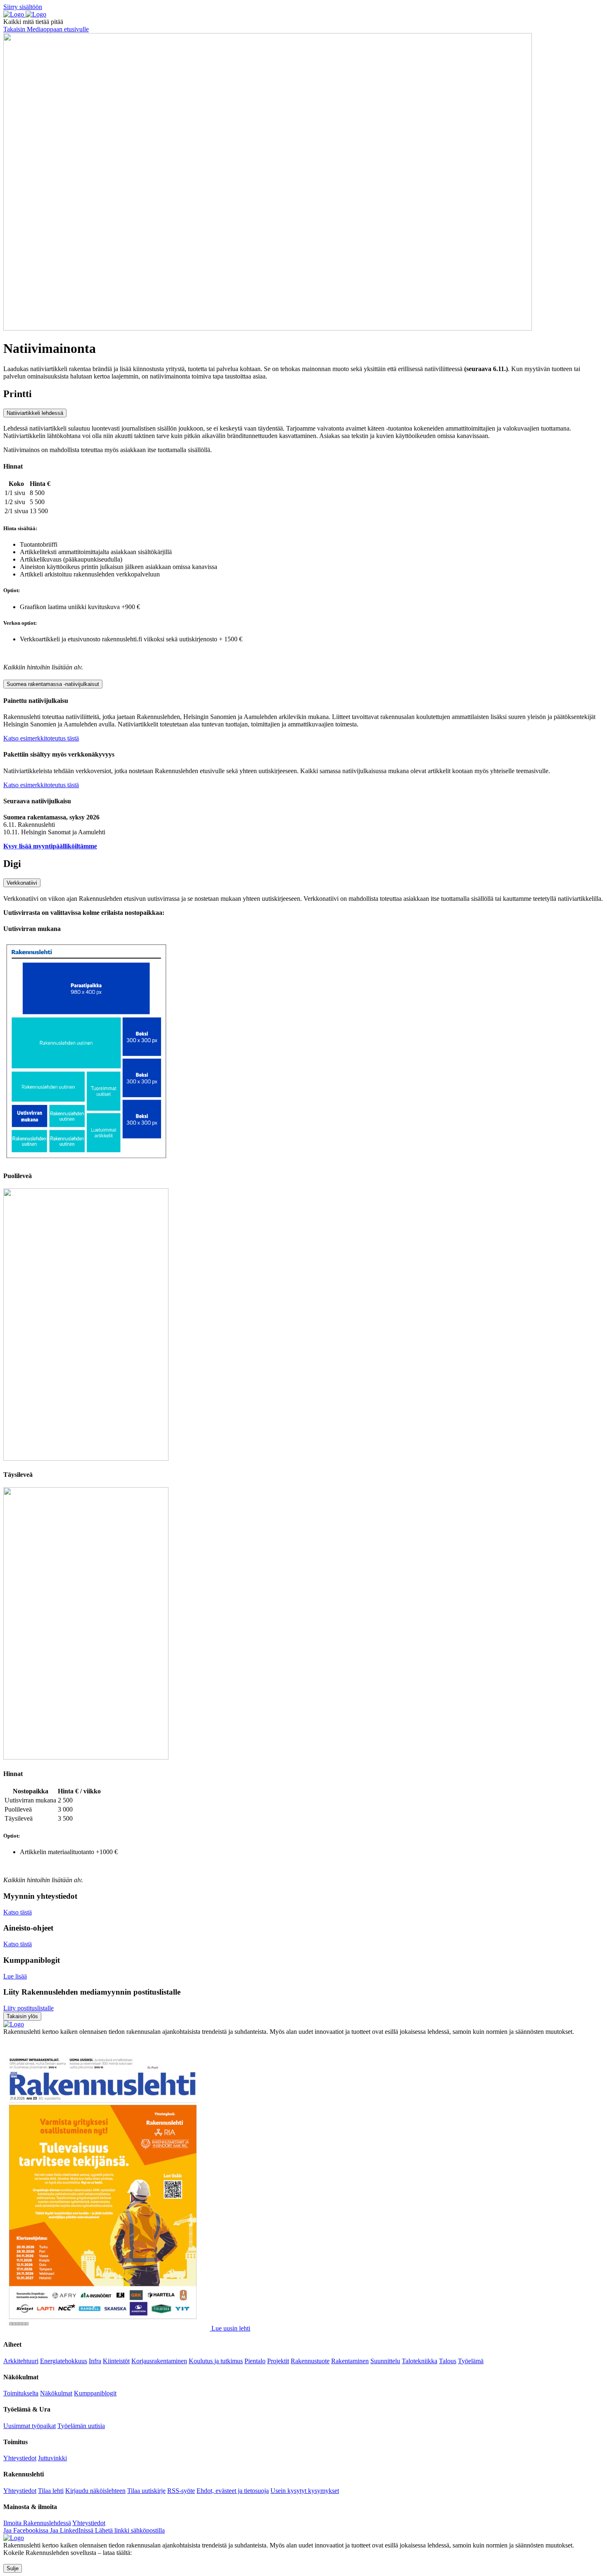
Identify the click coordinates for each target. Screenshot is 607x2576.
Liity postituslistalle (28, 2008)
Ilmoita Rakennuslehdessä (37, 2523)
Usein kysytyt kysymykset (305, 2491)
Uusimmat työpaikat (30, 2426)
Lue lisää (15, 1976)
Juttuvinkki (52, 2458)
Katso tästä (18, 1912)
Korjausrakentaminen (159, 2361)
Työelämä (471, 2361)
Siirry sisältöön (23, 7)
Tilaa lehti (51, 2491)
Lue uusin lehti (231, 2328)
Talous (448, 2361)
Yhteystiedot (20, 2458)
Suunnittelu (385, 2361)
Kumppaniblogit (95, 2393)
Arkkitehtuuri (21, 2361)
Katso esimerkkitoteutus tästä (41, 738)
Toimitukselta (21, 2393)
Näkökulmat (56, 2393)
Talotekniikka (420, 2361)
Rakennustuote (310, 2361)
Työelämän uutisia (81, 2426)
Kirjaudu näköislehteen (95, 2491)
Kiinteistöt (116, 2361)
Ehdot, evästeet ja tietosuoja (233, 2491)
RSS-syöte (181, 2491)
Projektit (278, 2361)
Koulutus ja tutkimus (216, 2361)
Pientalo (255, 2361)
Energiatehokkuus (64, 2361)
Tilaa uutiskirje (146, 2491)
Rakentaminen (350, 2361)
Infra (95, 2361)
